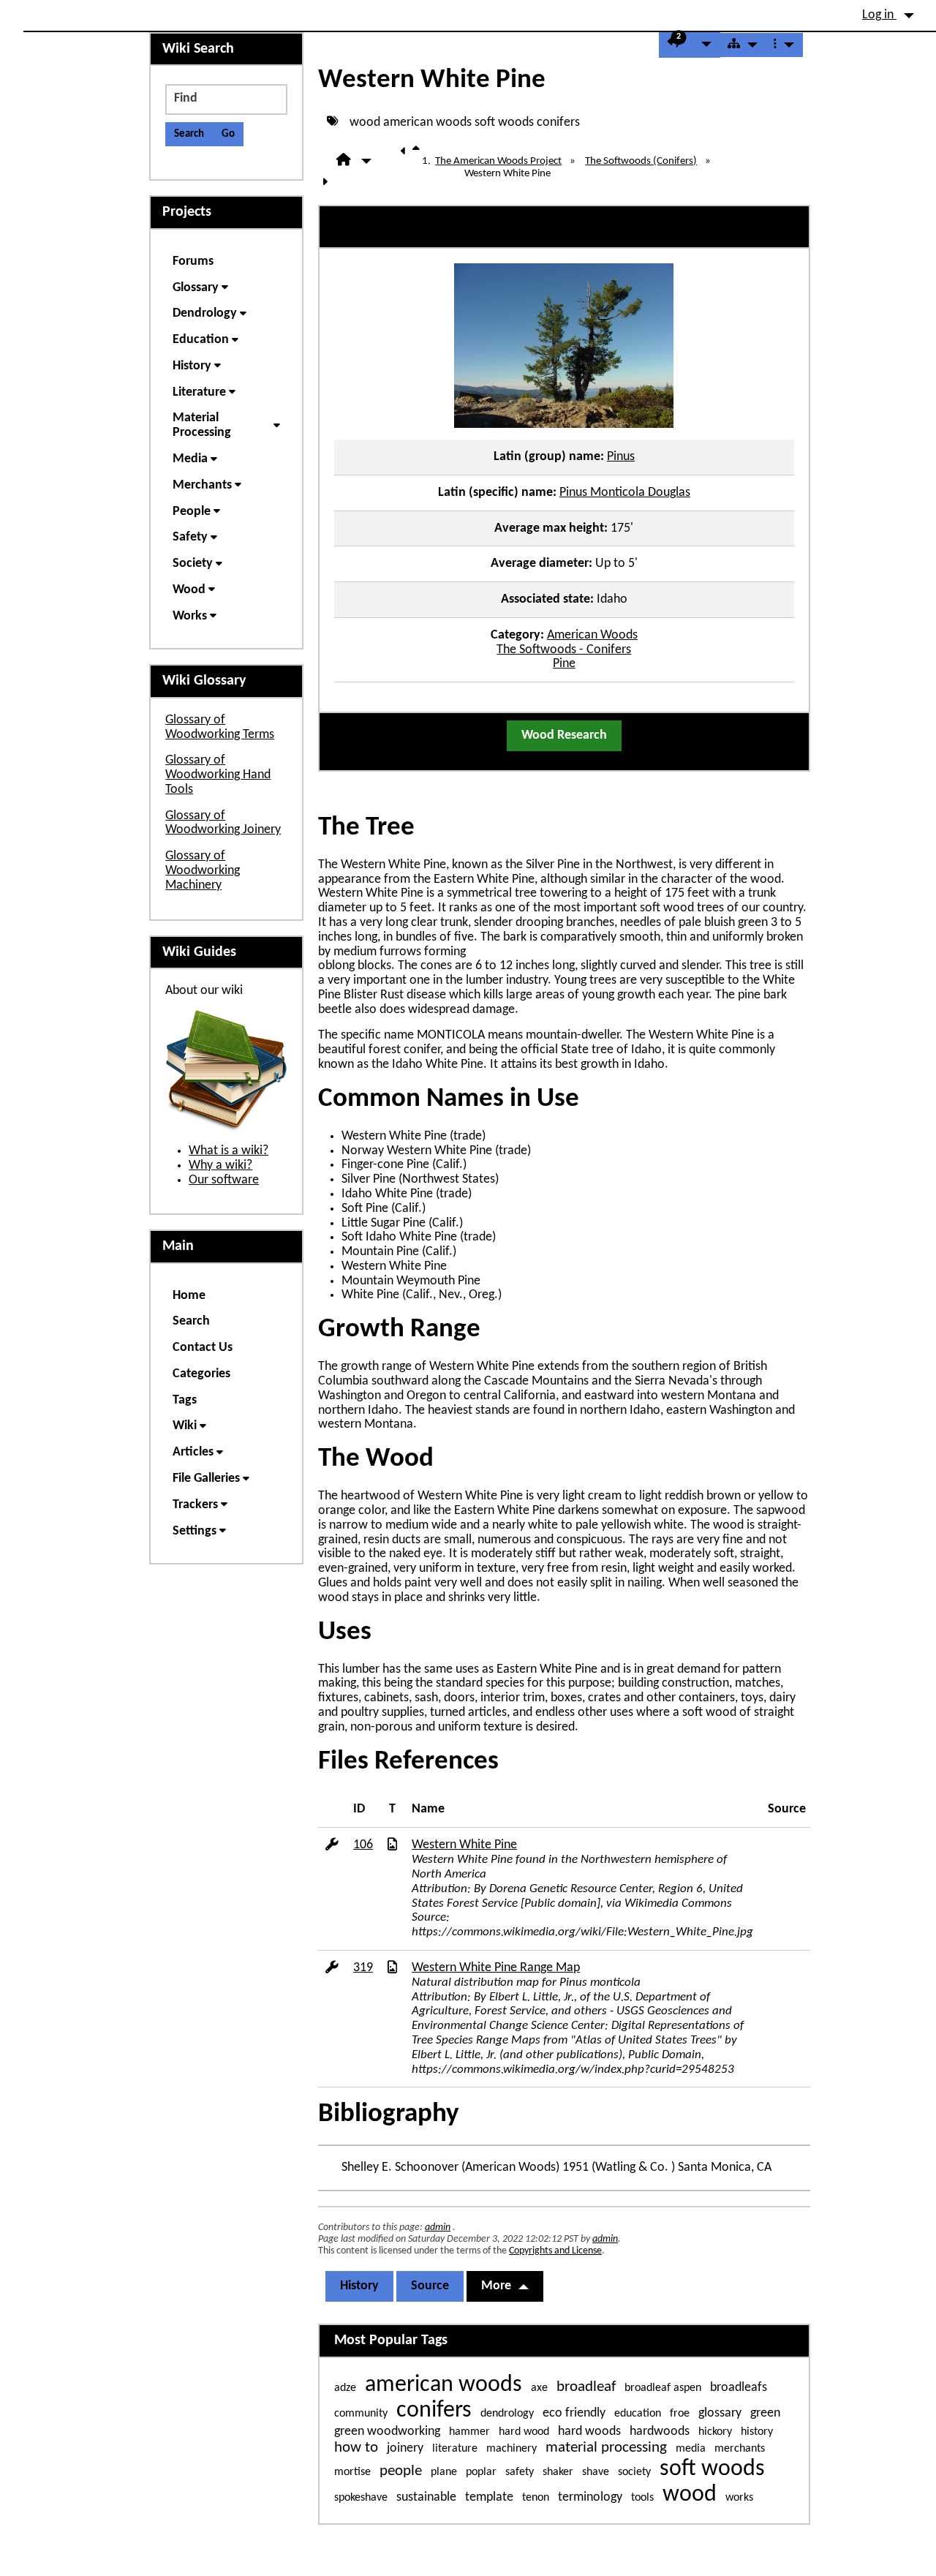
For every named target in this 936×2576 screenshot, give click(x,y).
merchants (740, 2449)
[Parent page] (419, 161)
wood (365, 122)
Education (202, 340)
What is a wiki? (229, 1151)
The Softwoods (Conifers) (641, 161)
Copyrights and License (555, 2251)
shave (596, 2472)
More (496, 2286)
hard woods (589, 2432)
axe (539, 2388)
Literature (201, 392)
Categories (201, 1374)
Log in (879, 15)
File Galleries (208, 1479)
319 (363, 1968)
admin (438, 2227)
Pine (564, 664)
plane (444, 2472)
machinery (512, 2449)
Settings (196, 1531)
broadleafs (739, 2388)
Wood (190, 590)
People (193, 512)
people (401, 2471)
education (638, 2414)
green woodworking (387, 2432)
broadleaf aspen (663, 2388)
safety (520, 2472)
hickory (715, 2432)
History (359, 2286)
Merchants (204, 485)
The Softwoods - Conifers (564, 650)
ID (359, 1809)
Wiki (186, 1426)
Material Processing (203, 425)
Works (191, 616)
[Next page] (328, 183)
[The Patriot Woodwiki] (38, 8)
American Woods (592, 635)
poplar (481, 2472)
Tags (185, 1400)
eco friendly (574, 2413)
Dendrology (206, 313)
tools (642, 2498)
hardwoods (660, 2432)
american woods (427, 122)
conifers (558, 122)
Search (191, 1321)
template (489, 2497)
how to (356, 2448)
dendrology (507, 2414)
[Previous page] (407, 161)
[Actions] (332, 1846)
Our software (224, 1180)
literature (455, 2449)
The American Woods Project (498, 161)
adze (345, 2388)
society (634, 2472)
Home (189, 1296)
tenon (536, 2498)
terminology (590, 2497)
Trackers (197, 1505)
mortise (352, 2472)
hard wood (524, 2432)
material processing (606, 2448)
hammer (469, 2432)
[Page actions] (784, 45)
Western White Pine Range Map (496, 1968)
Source (787, 1809)
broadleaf (586, 2387)
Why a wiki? (220, 1165)
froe (680, 2414)
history (757, 2432)
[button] (690, 45)
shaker (558, 2472)
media (691, 2449)
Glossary (197, 288)
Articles (195, 1452)
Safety (192, 537)
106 (363, 1845)
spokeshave (361, 2498)
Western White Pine (432, 80)
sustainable (426, 2497)
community (361, 2414)
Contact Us (203, 1348)
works (739, 2498)
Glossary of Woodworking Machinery (203, 871)
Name (428, 1809)
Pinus (621, 457)
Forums (193, 261)
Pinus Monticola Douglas (625, 493)
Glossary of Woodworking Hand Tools (218, 775)
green (765, 2413)
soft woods (504, 122)
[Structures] (743, 45)
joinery (405, 2448)
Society (194, 564)
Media (192, 459)
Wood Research (564, 735)
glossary (720, 2413)
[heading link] (430, 828)
